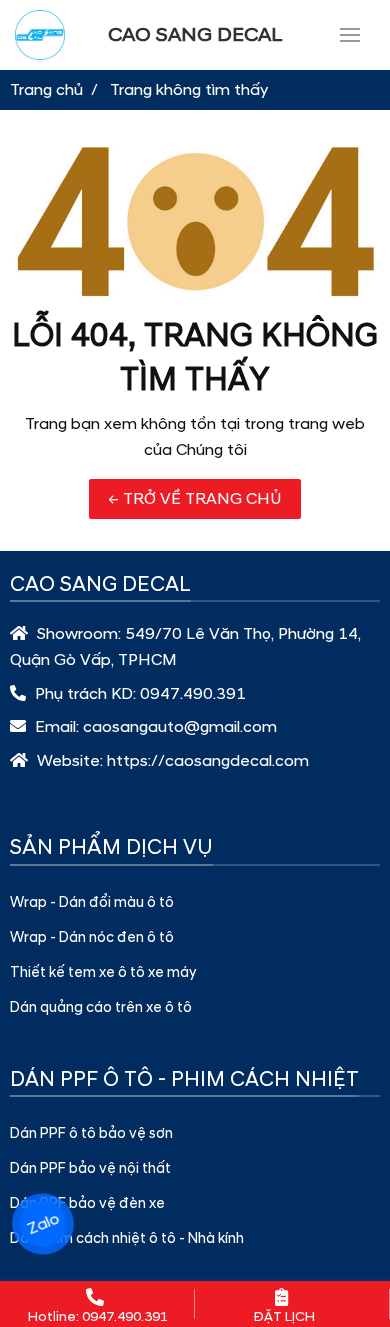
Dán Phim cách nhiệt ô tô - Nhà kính (127, 1239)
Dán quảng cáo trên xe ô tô (101, 1008)
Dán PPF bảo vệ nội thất (90, 1169)
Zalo (43, 1223)
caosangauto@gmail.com (180, 727)
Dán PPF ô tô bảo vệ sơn (91, 1134)
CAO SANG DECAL (195, 35)
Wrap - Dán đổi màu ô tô (92, 903)
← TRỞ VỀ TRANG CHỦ (195, 499)
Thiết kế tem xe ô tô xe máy (103, 973)
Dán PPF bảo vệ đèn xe (87, 1204)
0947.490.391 (193, 694)
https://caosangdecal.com (208, 761)
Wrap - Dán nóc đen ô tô (92, 938)
